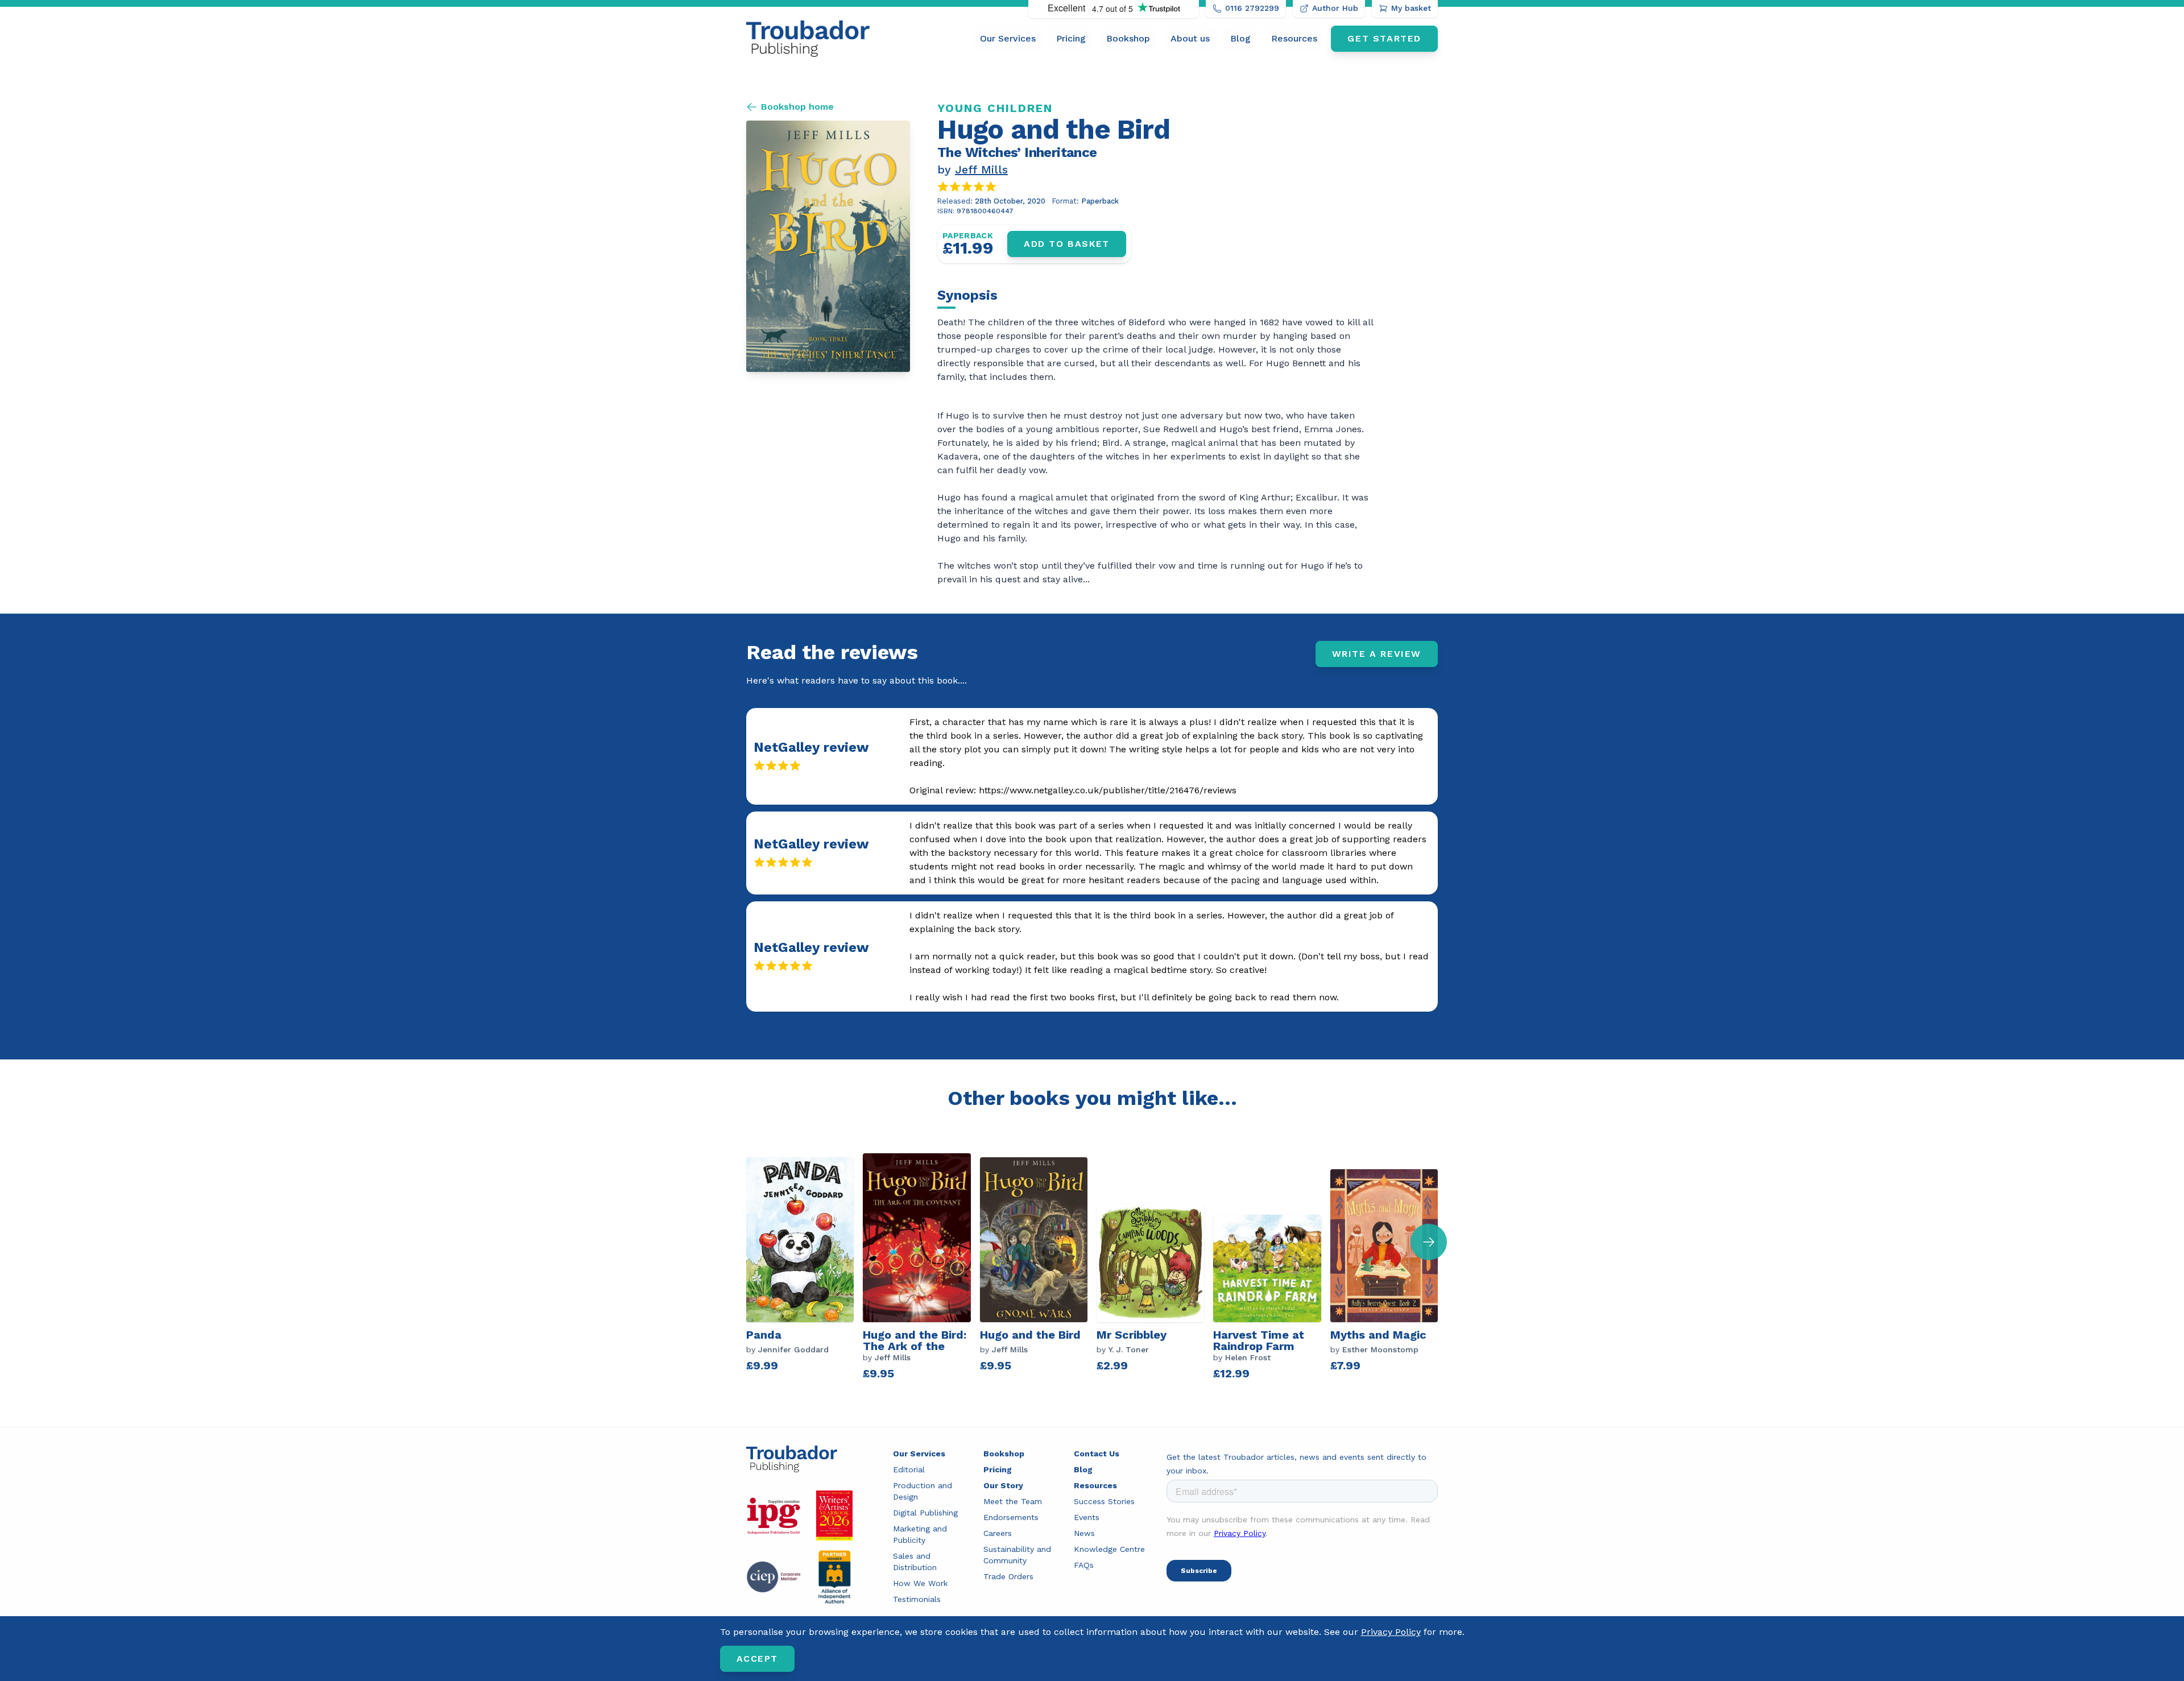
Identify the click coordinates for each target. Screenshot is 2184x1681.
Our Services (1008, 38)
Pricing (1071, 38)
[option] (804, 1268)
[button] (1429, 1242)
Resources (1294, 38)
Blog (1240, 38)
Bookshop (1128, 38)
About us (1190, 38)
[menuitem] (1008, 39)
